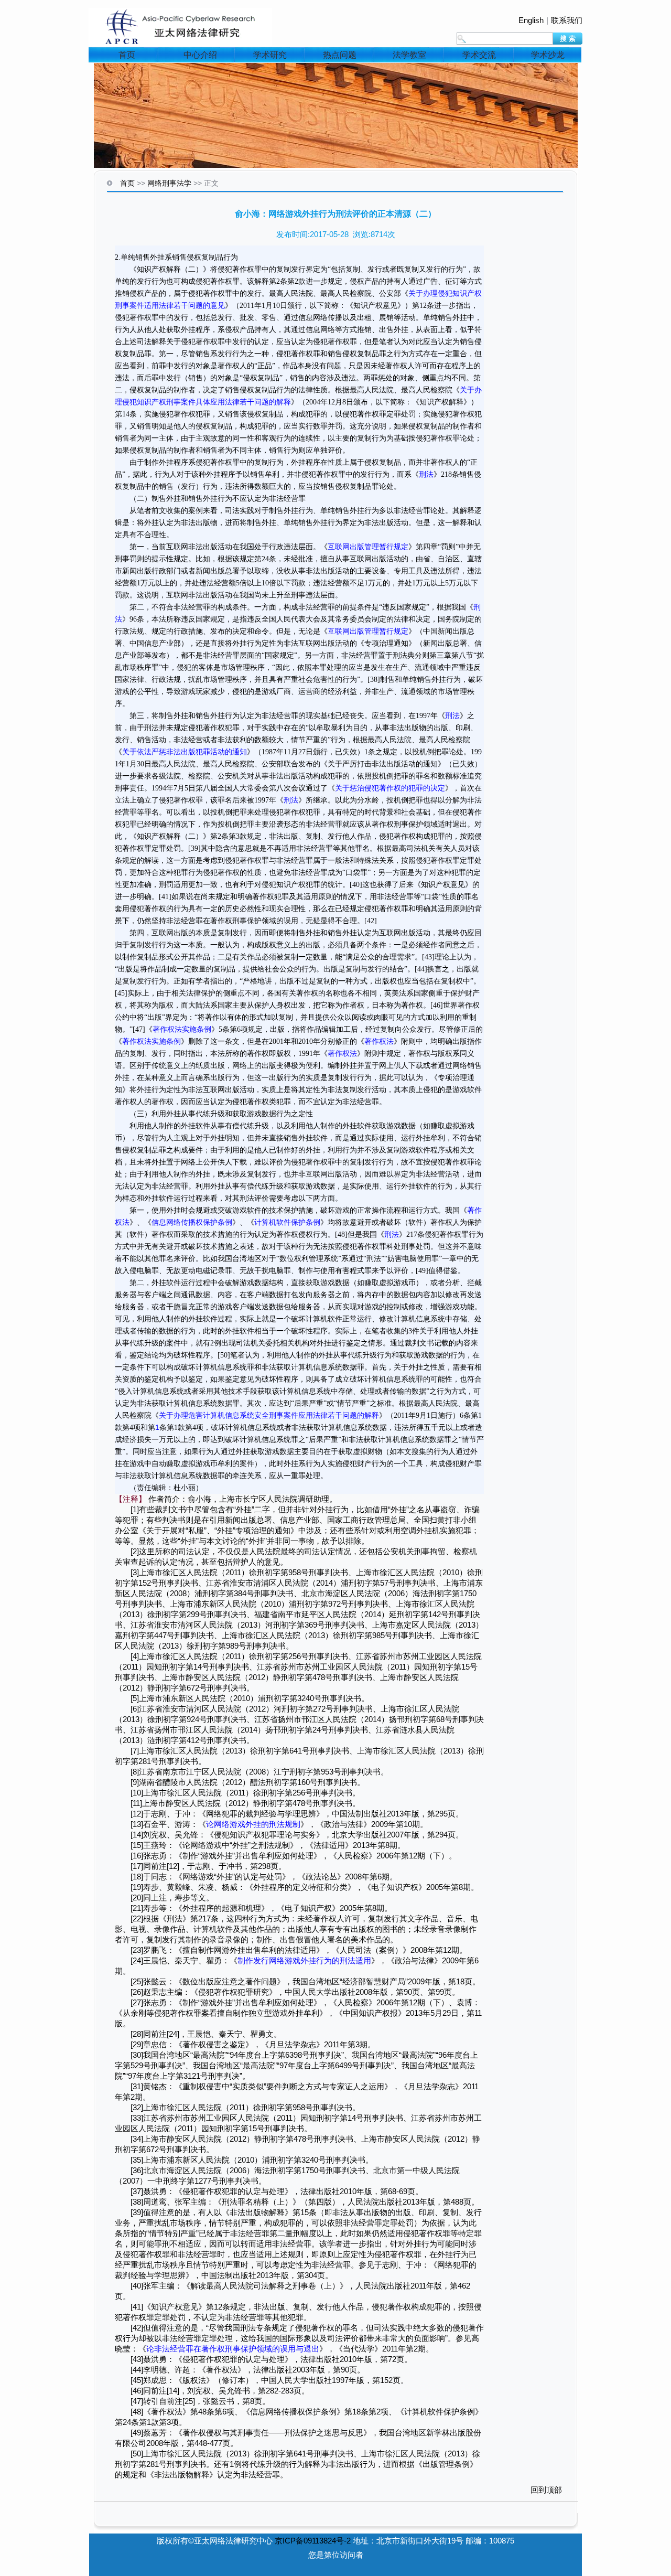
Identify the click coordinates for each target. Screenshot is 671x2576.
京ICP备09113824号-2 (313, 2541)
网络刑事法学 (169, 183)
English (531, 20)
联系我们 (567, 20)
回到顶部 (546, 2490)
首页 (127, 55)
